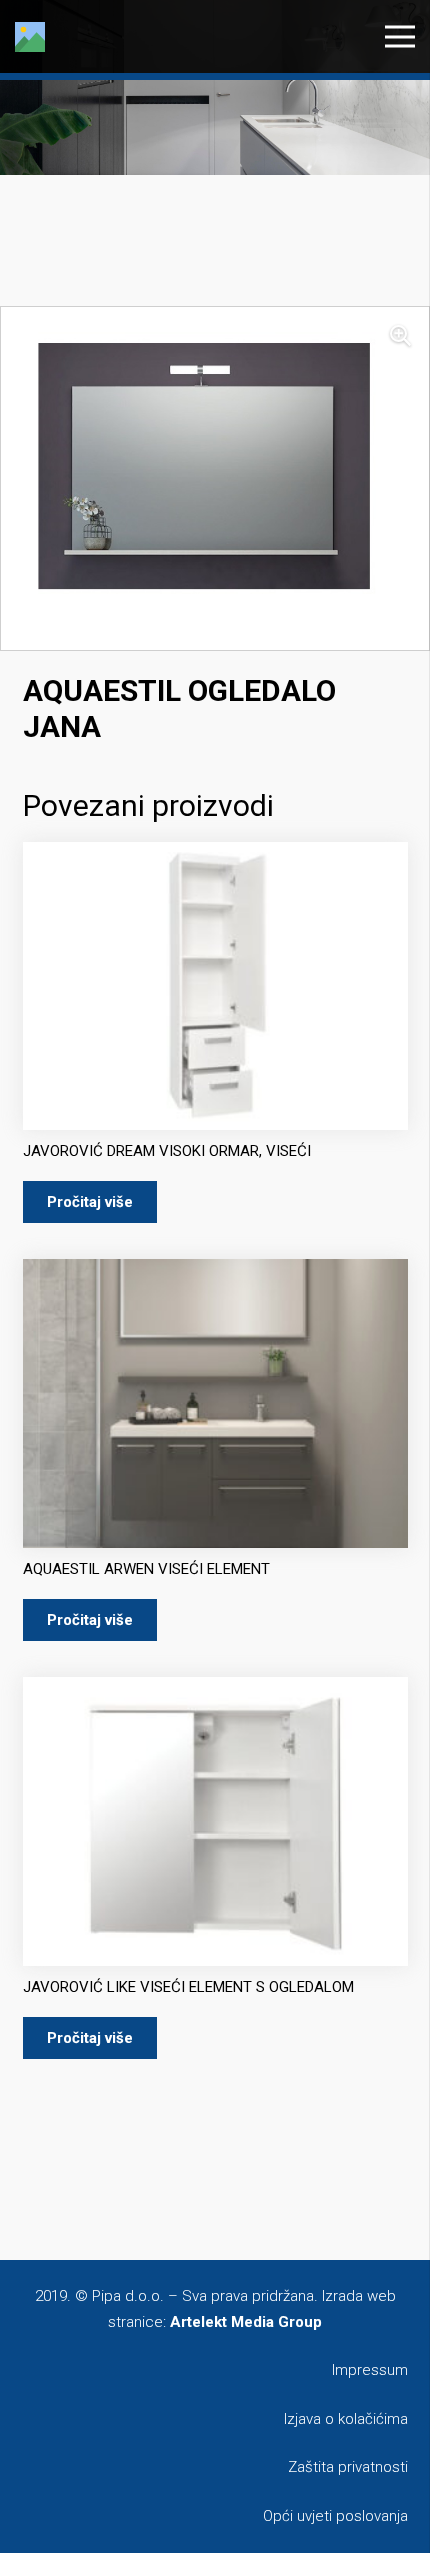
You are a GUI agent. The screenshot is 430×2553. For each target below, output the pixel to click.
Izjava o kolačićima (346, 2419)
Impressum (370, 2370)
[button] (400, 336)
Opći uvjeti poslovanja (335, 2516)
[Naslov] (30, 37)
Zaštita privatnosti (348, 2467)
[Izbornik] (400, 37)
